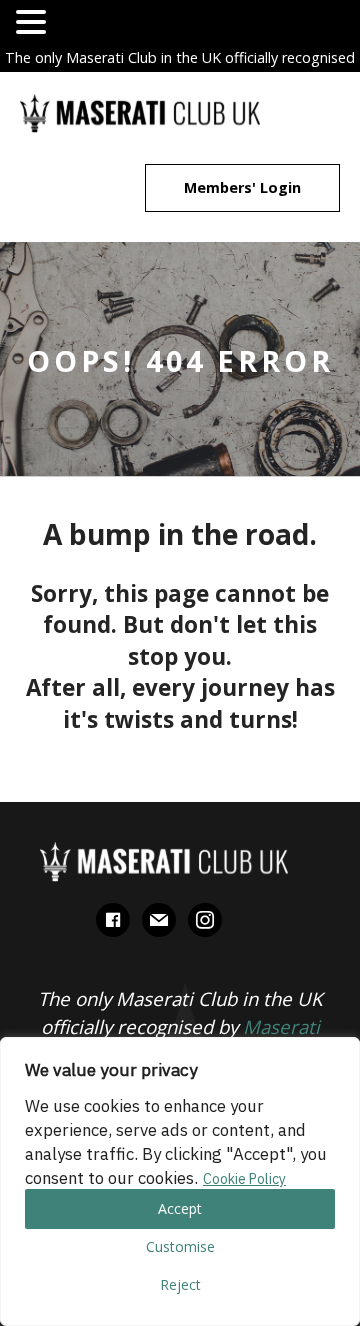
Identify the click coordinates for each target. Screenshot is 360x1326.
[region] (180, 1181)
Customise (180, 1246)
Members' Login (242, 187)
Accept (180, 1208)
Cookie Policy (244, 1179)
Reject (180, 1284)
